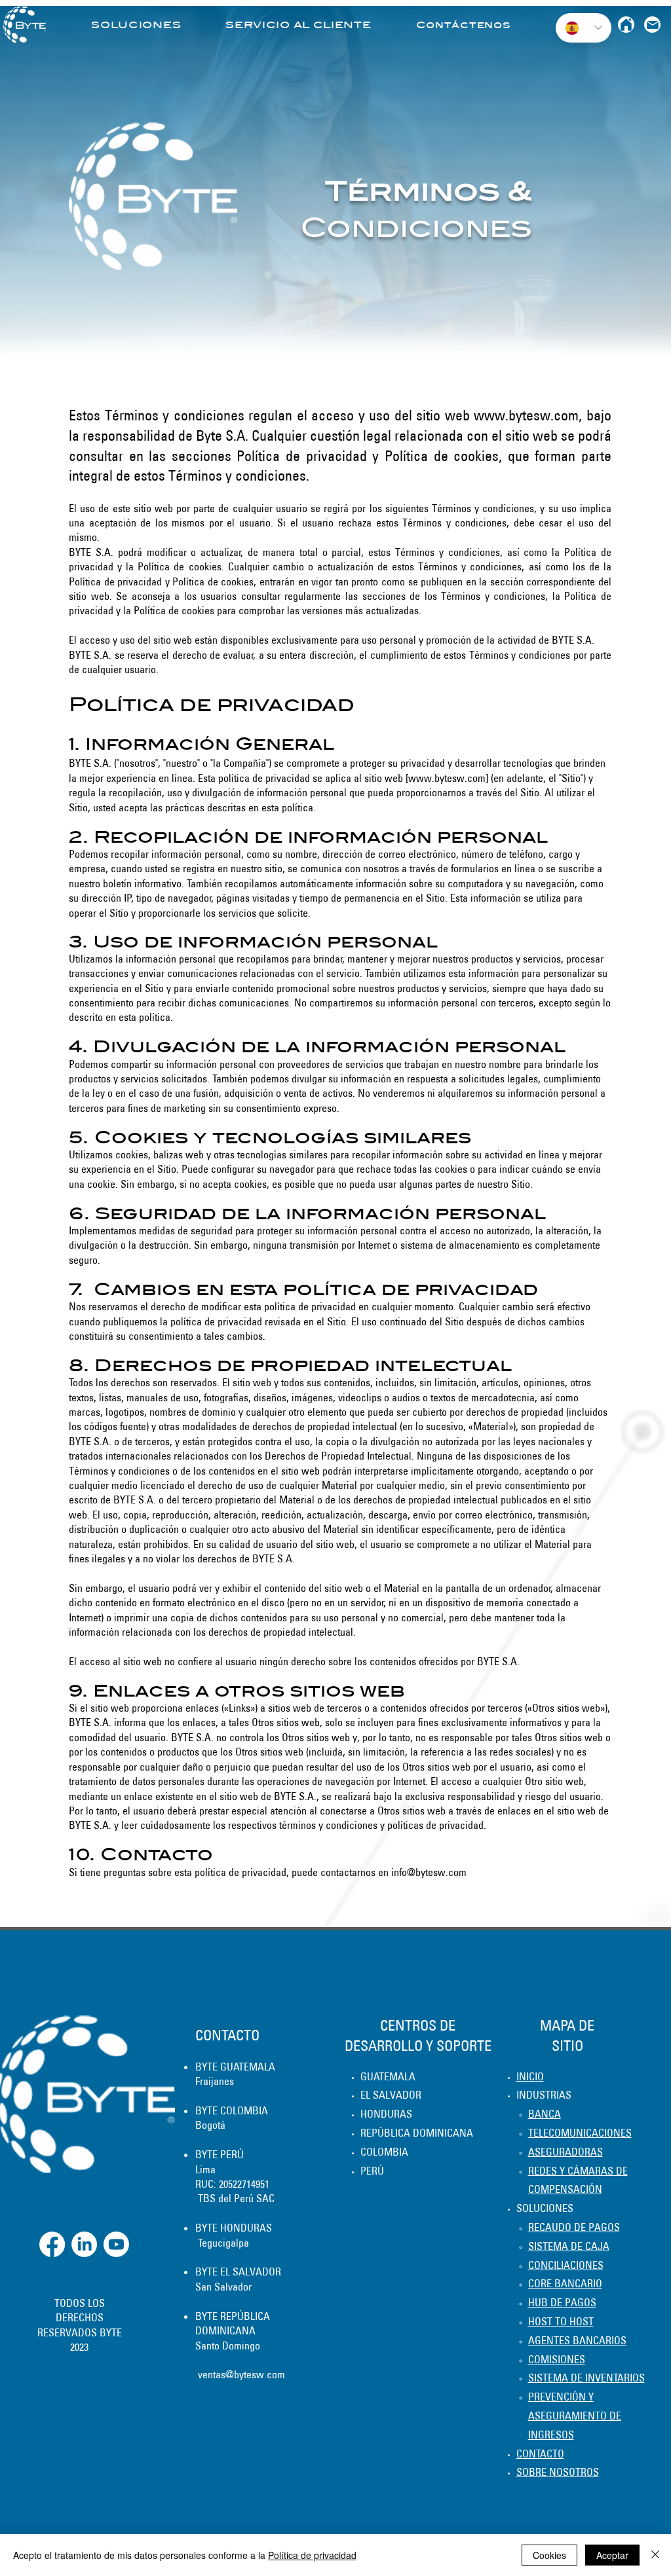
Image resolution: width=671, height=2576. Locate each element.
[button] (136, 25)
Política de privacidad (312, 2555)
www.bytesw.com (526, 415)
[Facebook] (52, 2244)
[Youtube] (116, 2244)
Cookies (549, 2555)
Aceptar (612, 2555)
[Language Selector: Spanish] (584, 28)
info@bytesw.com (429, 1872)
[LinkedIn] (84, 2244)
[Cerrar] (655, 2555)
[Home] (626, 25)
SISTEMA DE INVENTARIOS (586, 2378)
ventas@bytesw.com (241, 2374)
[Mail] (652, 25)
